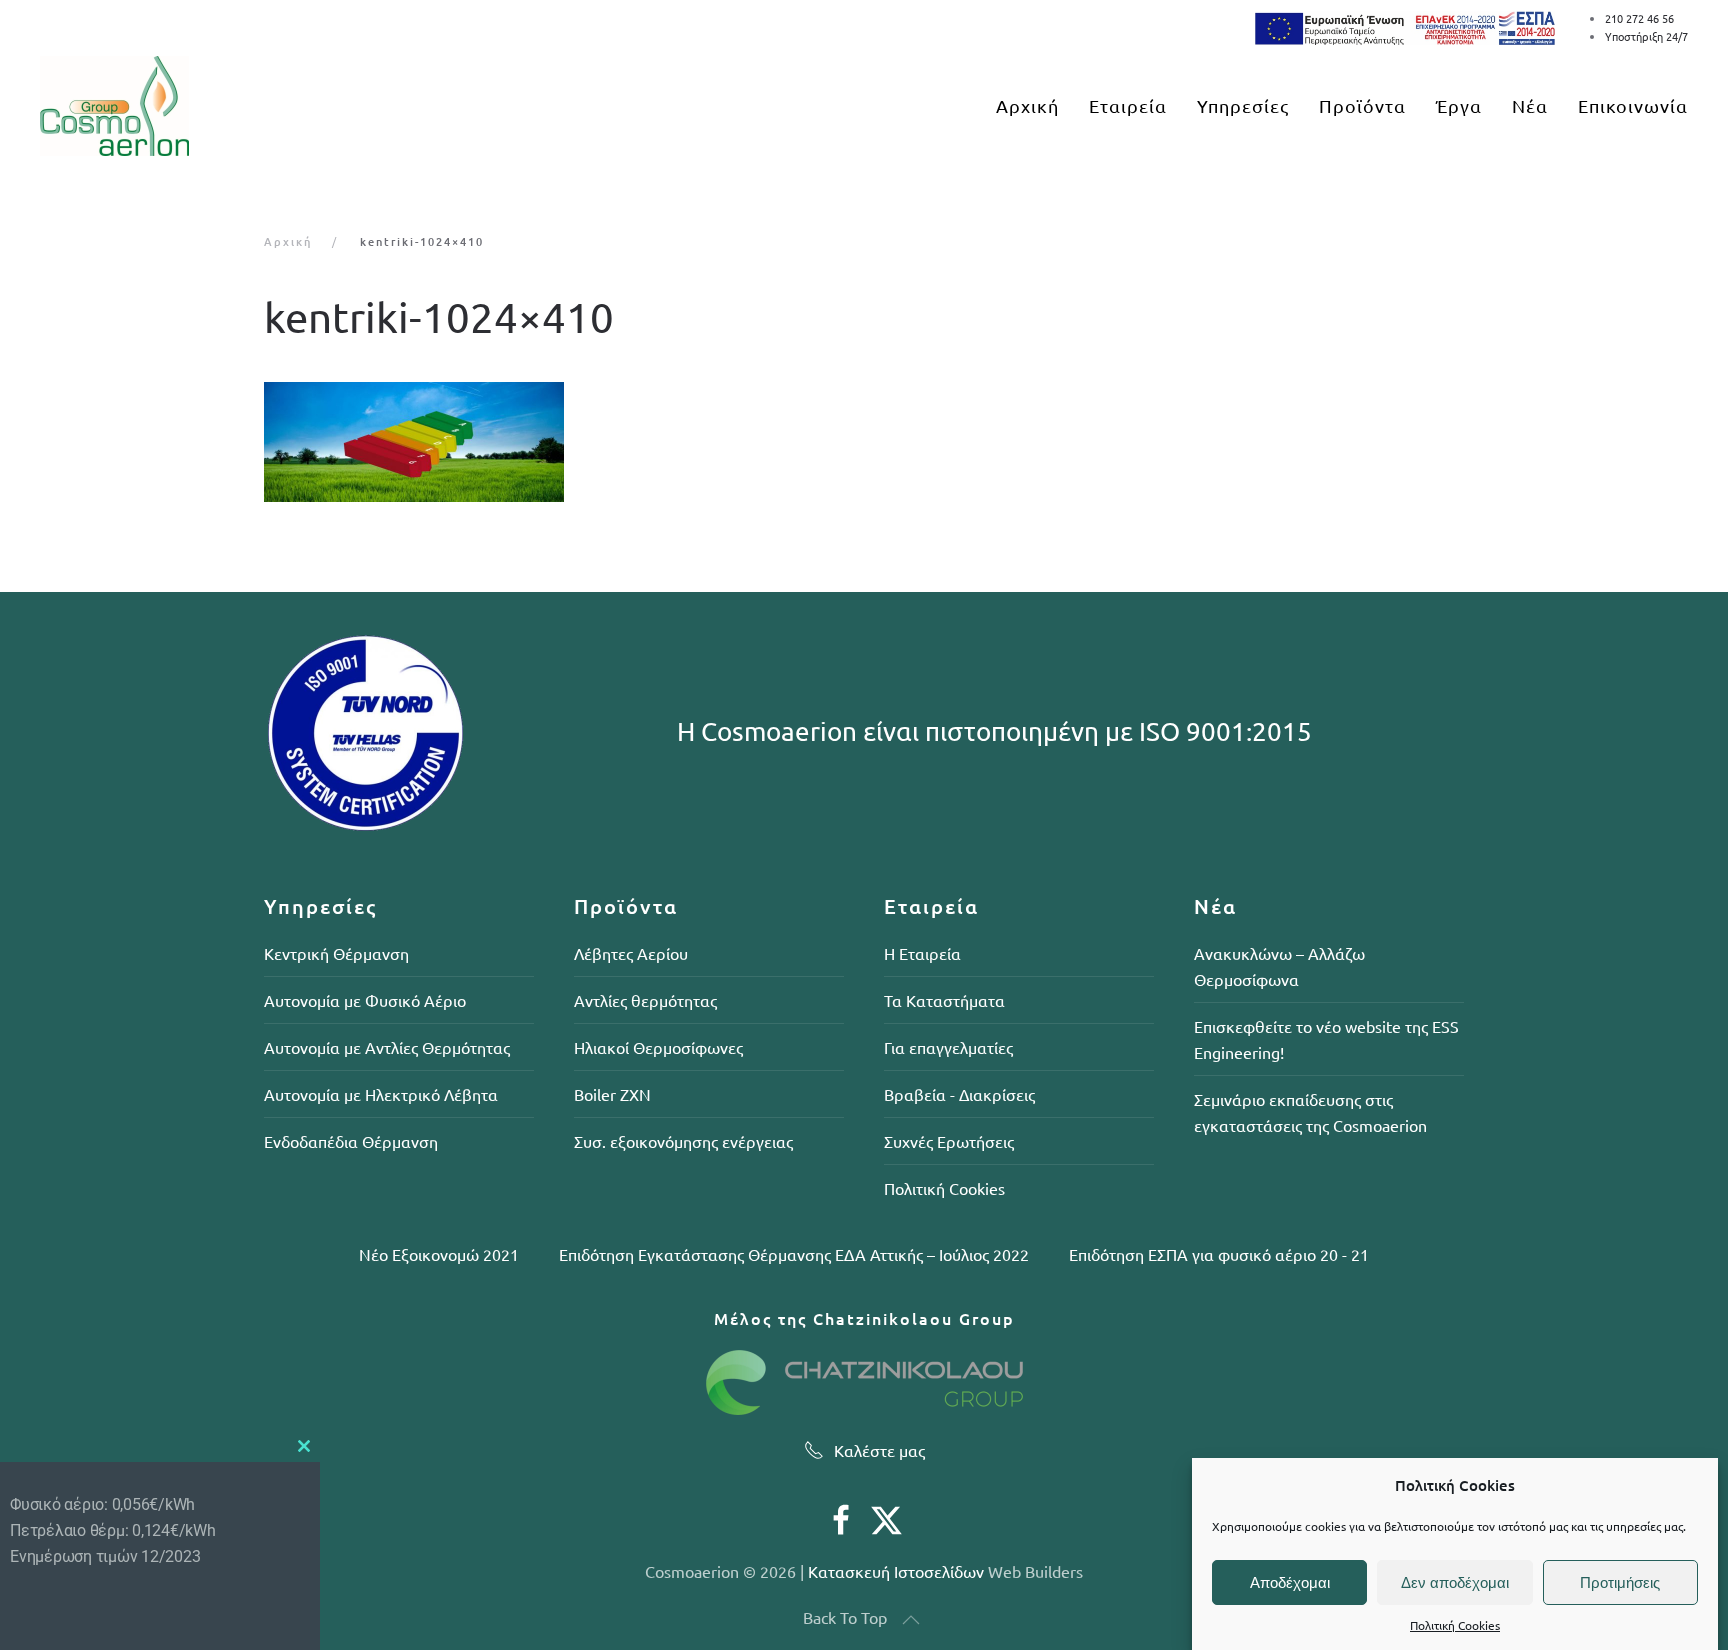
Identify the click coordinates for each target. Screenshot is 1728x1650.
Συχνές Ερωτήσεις (949, 1141)
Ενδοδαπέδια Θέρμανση (351, 1141)
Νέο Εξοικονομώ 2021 (439, 1254)
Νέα (1530, 105)
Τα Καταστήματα (944, 1000)
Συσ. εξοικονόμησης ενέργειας (683, 1141)
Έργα (1459, 105)
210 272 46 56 (1639, 18)
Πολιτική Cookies (1455, 1625)
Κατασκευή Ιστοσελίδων (896, 1571)
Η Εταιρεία (922, 953)
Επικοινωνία (1633, 105)
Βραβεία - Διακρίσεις (959, 1094)
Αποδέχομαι (1290, 1582)
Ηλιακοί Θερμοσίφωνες (658, 1047)
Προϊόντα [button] (1362, 105)
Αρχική (1027, 105)
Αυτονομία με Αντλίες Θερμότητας (387, 1047)
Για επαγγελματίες (948, 1047)
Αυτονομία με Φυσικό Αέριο (365, 1000)
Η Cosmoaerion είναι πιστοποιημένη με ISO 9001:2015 (994, 731)
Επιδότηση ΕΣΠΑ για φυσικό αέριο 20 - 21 (1219, 1254)
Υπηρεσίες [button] (1243, 105)
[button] (911, 1620)
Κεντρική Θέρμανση (336, 953)
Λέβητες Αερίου (631, 953)
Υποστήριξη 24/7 (1646, 36)
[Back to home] (114, 106)
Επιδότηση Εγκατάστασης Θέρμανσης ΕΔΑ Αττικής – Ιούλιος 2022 (794, 1254)
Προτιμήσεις (1620, 1582)
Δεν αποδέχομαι (1455, 1582)
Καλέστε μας (879, 1450)
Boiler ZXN (612, 1094)
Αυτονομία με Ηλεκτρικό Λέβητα (381, 1094)
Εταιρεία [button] (1128, 105)
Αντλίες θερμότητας (645, 1000)
